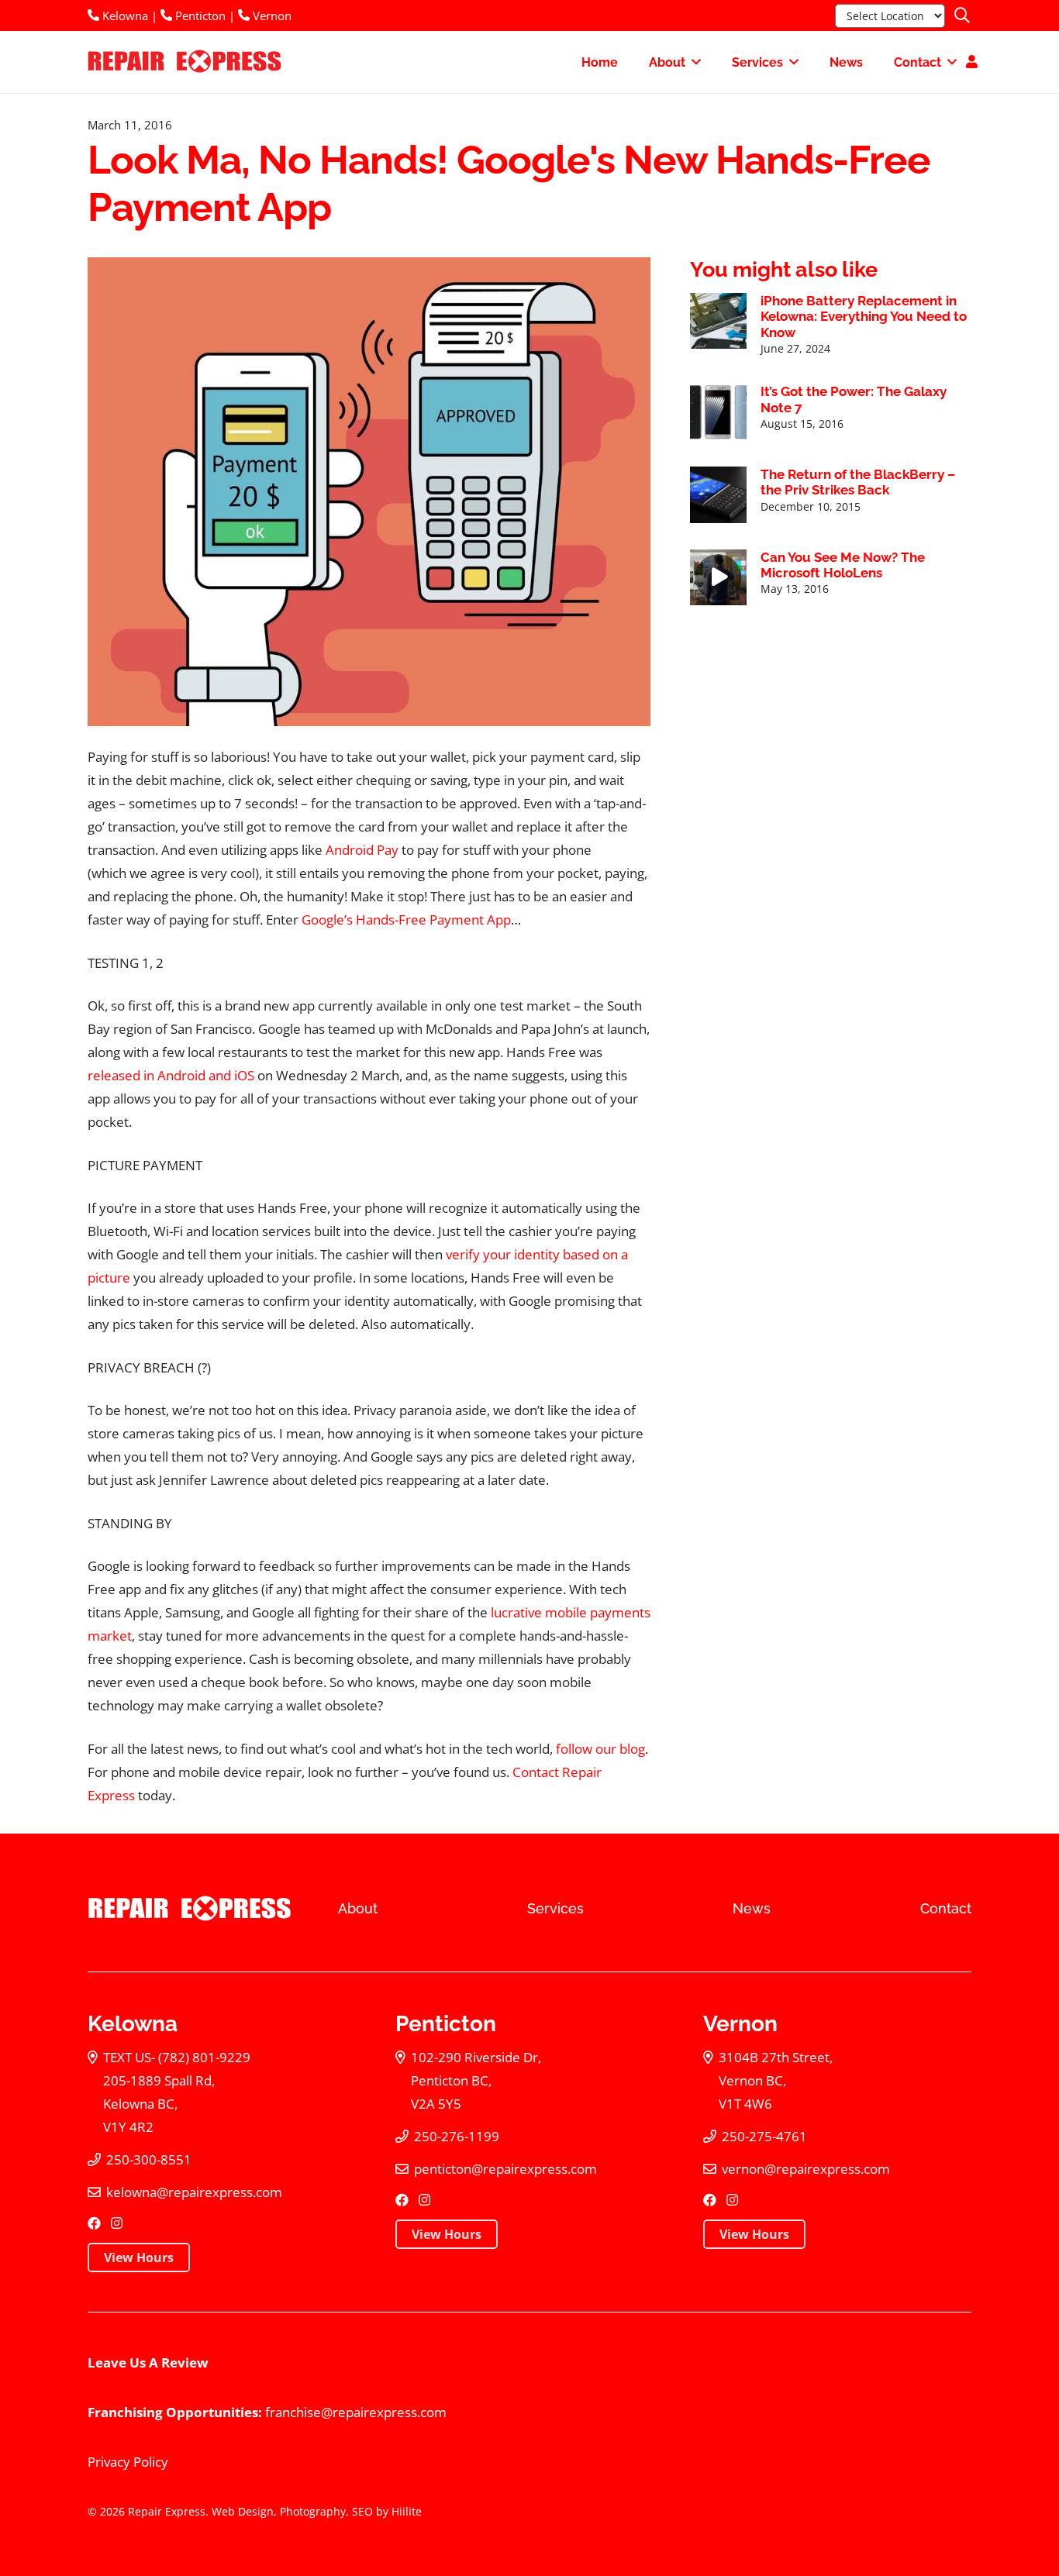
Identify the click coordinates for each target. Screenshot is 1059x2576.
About (358, 1908)
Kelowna (124, 15)
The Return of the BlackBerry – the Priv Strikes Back (858, 482)
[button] (962, 15)
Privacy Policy (128, 2462)
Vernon (271, 15)
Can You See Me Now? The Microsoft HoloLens (843, 565)
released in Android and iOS (171, 1075)
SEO (362, 2511)
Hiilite (407, 2511)
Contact (946, 1908)
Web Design (243, 2511)
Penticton (199, 15)
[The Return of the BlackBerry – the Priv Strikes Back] (718, 495)
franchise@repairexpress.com (356, 2412)
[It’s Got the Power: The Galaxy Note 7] (718, 412)
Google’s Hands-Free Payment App (406, 920)
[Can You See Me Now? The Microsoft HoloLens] (718, 578)
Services (555, 1908)
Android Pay (362, 850)
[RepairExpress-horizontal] (183, 62)
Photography (313, 2511)
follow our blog (600, 1749)
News (752, 1908)
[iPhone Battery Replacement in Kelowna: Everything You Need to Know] (718, 321)
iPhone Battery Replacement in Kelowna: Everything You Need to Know (864, 317)
